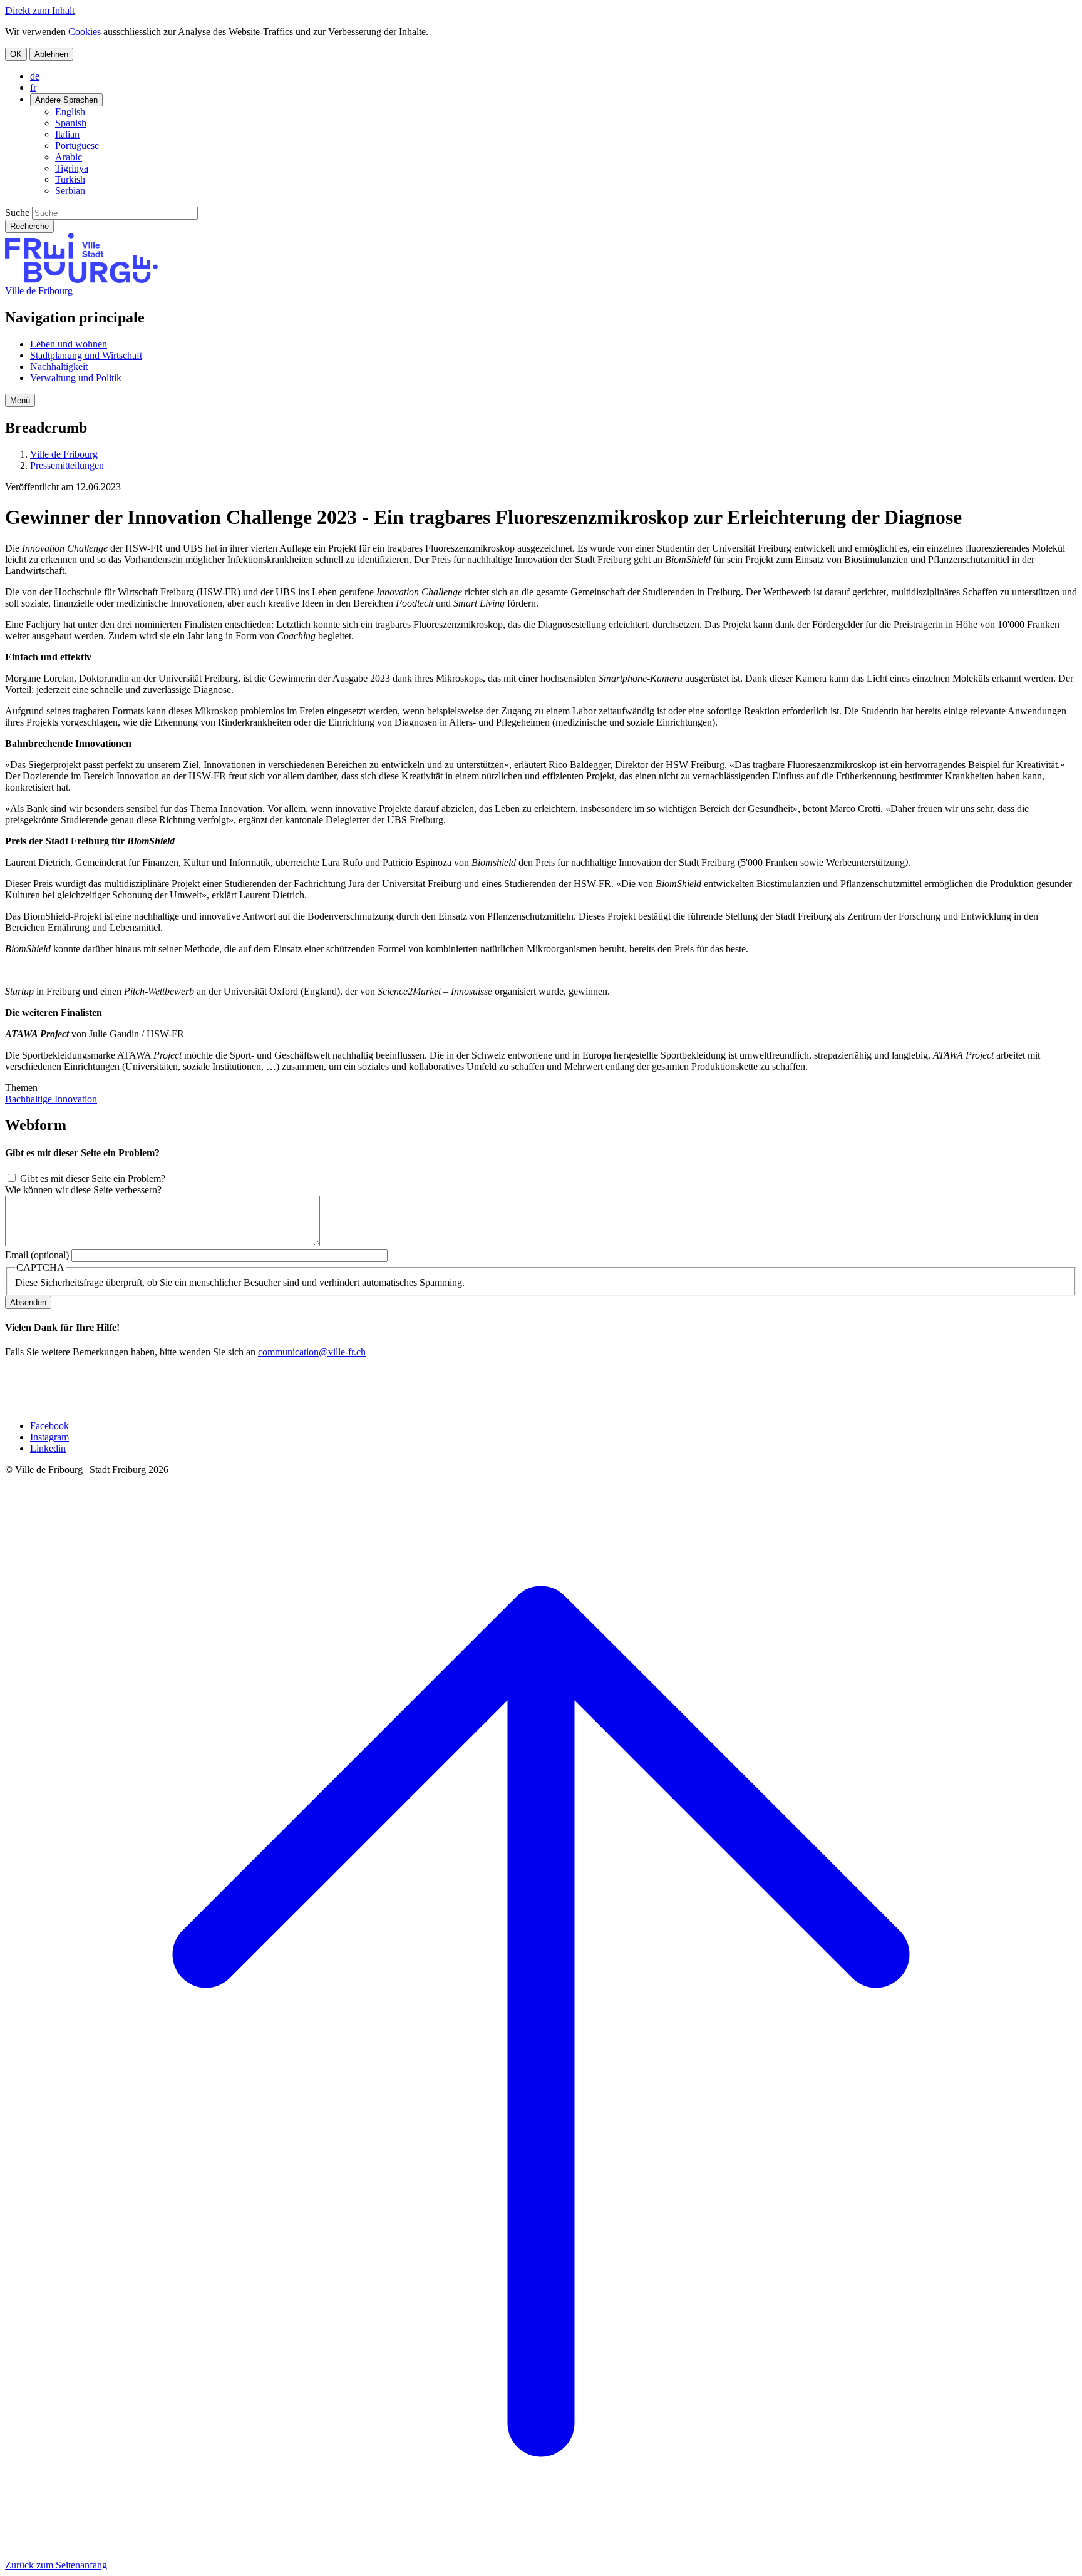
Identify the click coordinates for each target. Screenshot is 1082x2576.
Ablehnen (51, 54)
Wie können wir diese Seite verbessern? (83, 1190)
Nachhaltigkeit (59, 367)
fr (33, 87)
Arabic (69, 157)
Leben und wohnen (69, 344)
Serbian (70, 191)
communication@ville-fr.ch (312, 1352)
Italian (67, 134)
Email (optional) (37, 1255)
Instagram (49, 1437)
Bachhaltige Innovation (51, 1099)
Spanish (71, 123)
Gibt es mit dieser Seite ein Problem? (93, 1178)
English (70, 112)
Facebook (49, 1426)
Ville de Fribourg (39, 291)
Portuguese (77, 146)
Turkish (70, 179)
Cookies (85, 32)
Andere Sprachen (66, 100)
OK (16, 54)
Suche (17, 213)
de (35, 76)
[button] (20, 400)
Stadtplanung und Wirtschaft (86, 355)
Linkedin (48, 1448)
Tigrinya (72, 168)
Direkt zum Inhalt (40, 10)
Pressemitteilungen (67, 465)
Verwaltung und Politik (76, 378)
